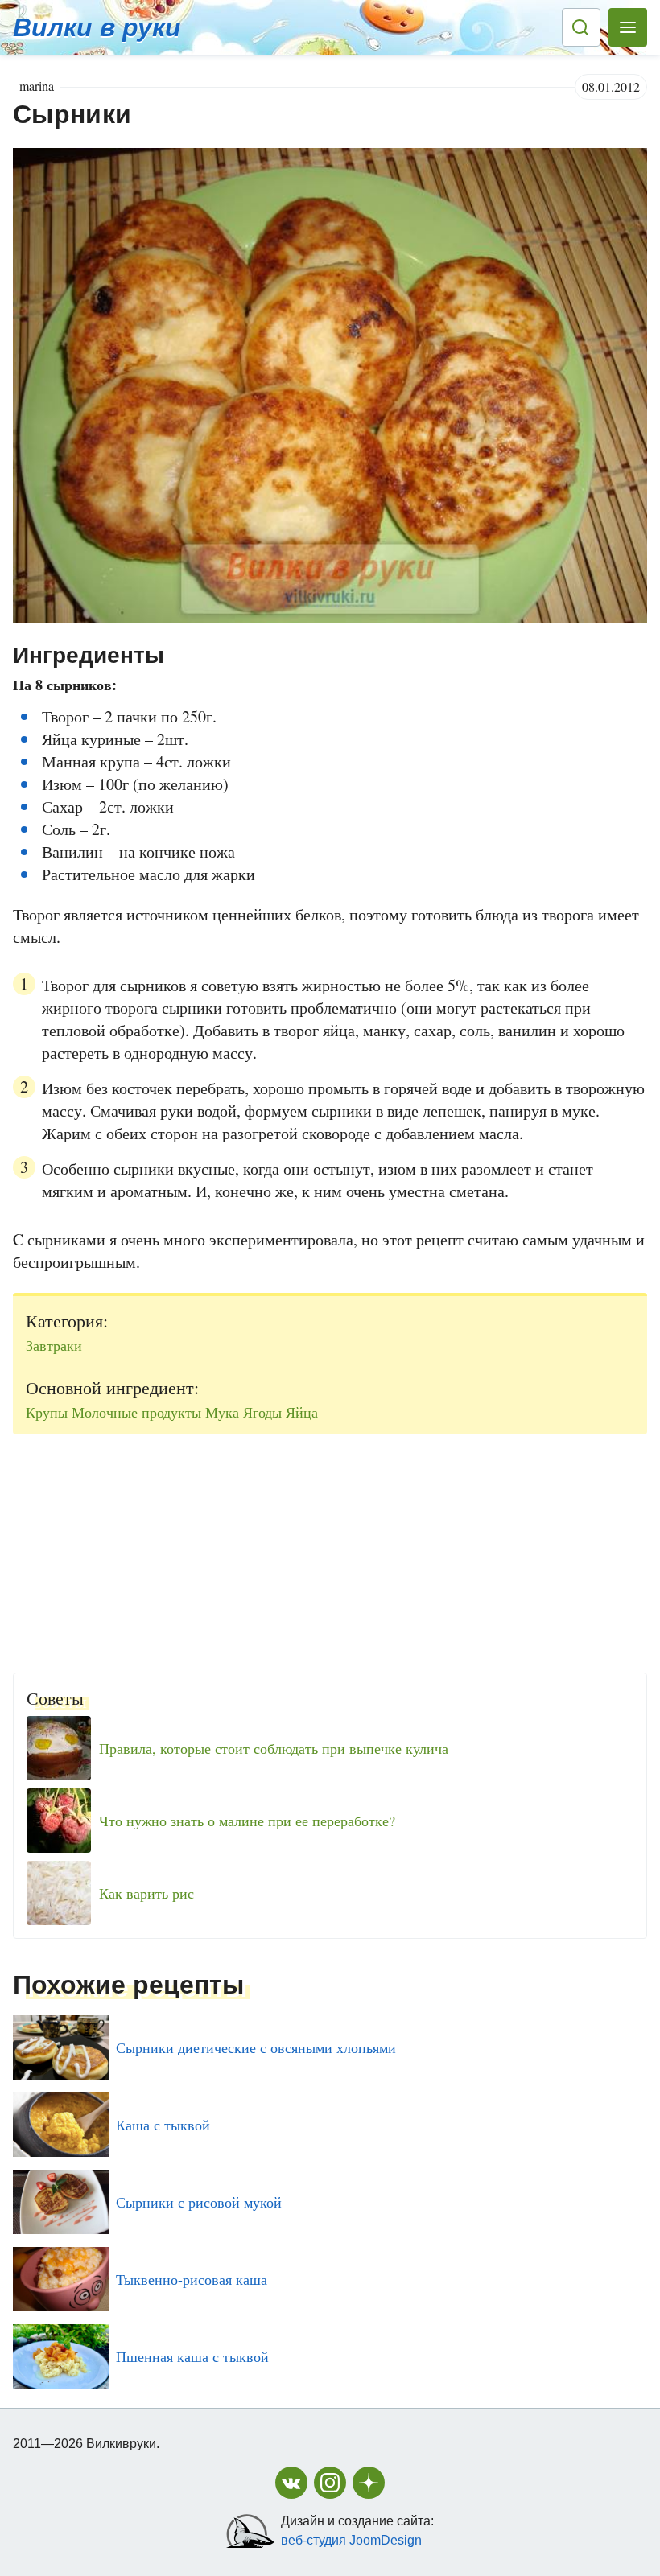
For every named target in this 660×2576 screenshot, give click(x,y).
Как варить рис (146, 1893)
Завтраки (54, 1345)
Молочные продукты (136, 1412)
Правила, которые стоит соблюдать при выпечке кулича (274, 1748)
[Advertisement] (330, 1547)
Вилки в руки (97, 27)
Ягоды (262, 1412)
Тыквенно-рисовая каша (192, 2279)
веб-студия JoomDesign (351, 2540)
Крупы (47, 1412)
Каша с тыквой (163, 2125)
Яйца (302, 1412)
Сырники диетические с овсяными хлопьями (256, 2047)
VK (291, 2483)
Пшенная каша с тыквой (192, 2356)
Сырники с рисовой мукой (199, 2202)
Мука (222, 1412)
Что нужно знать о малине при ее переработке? (247, 1821)
